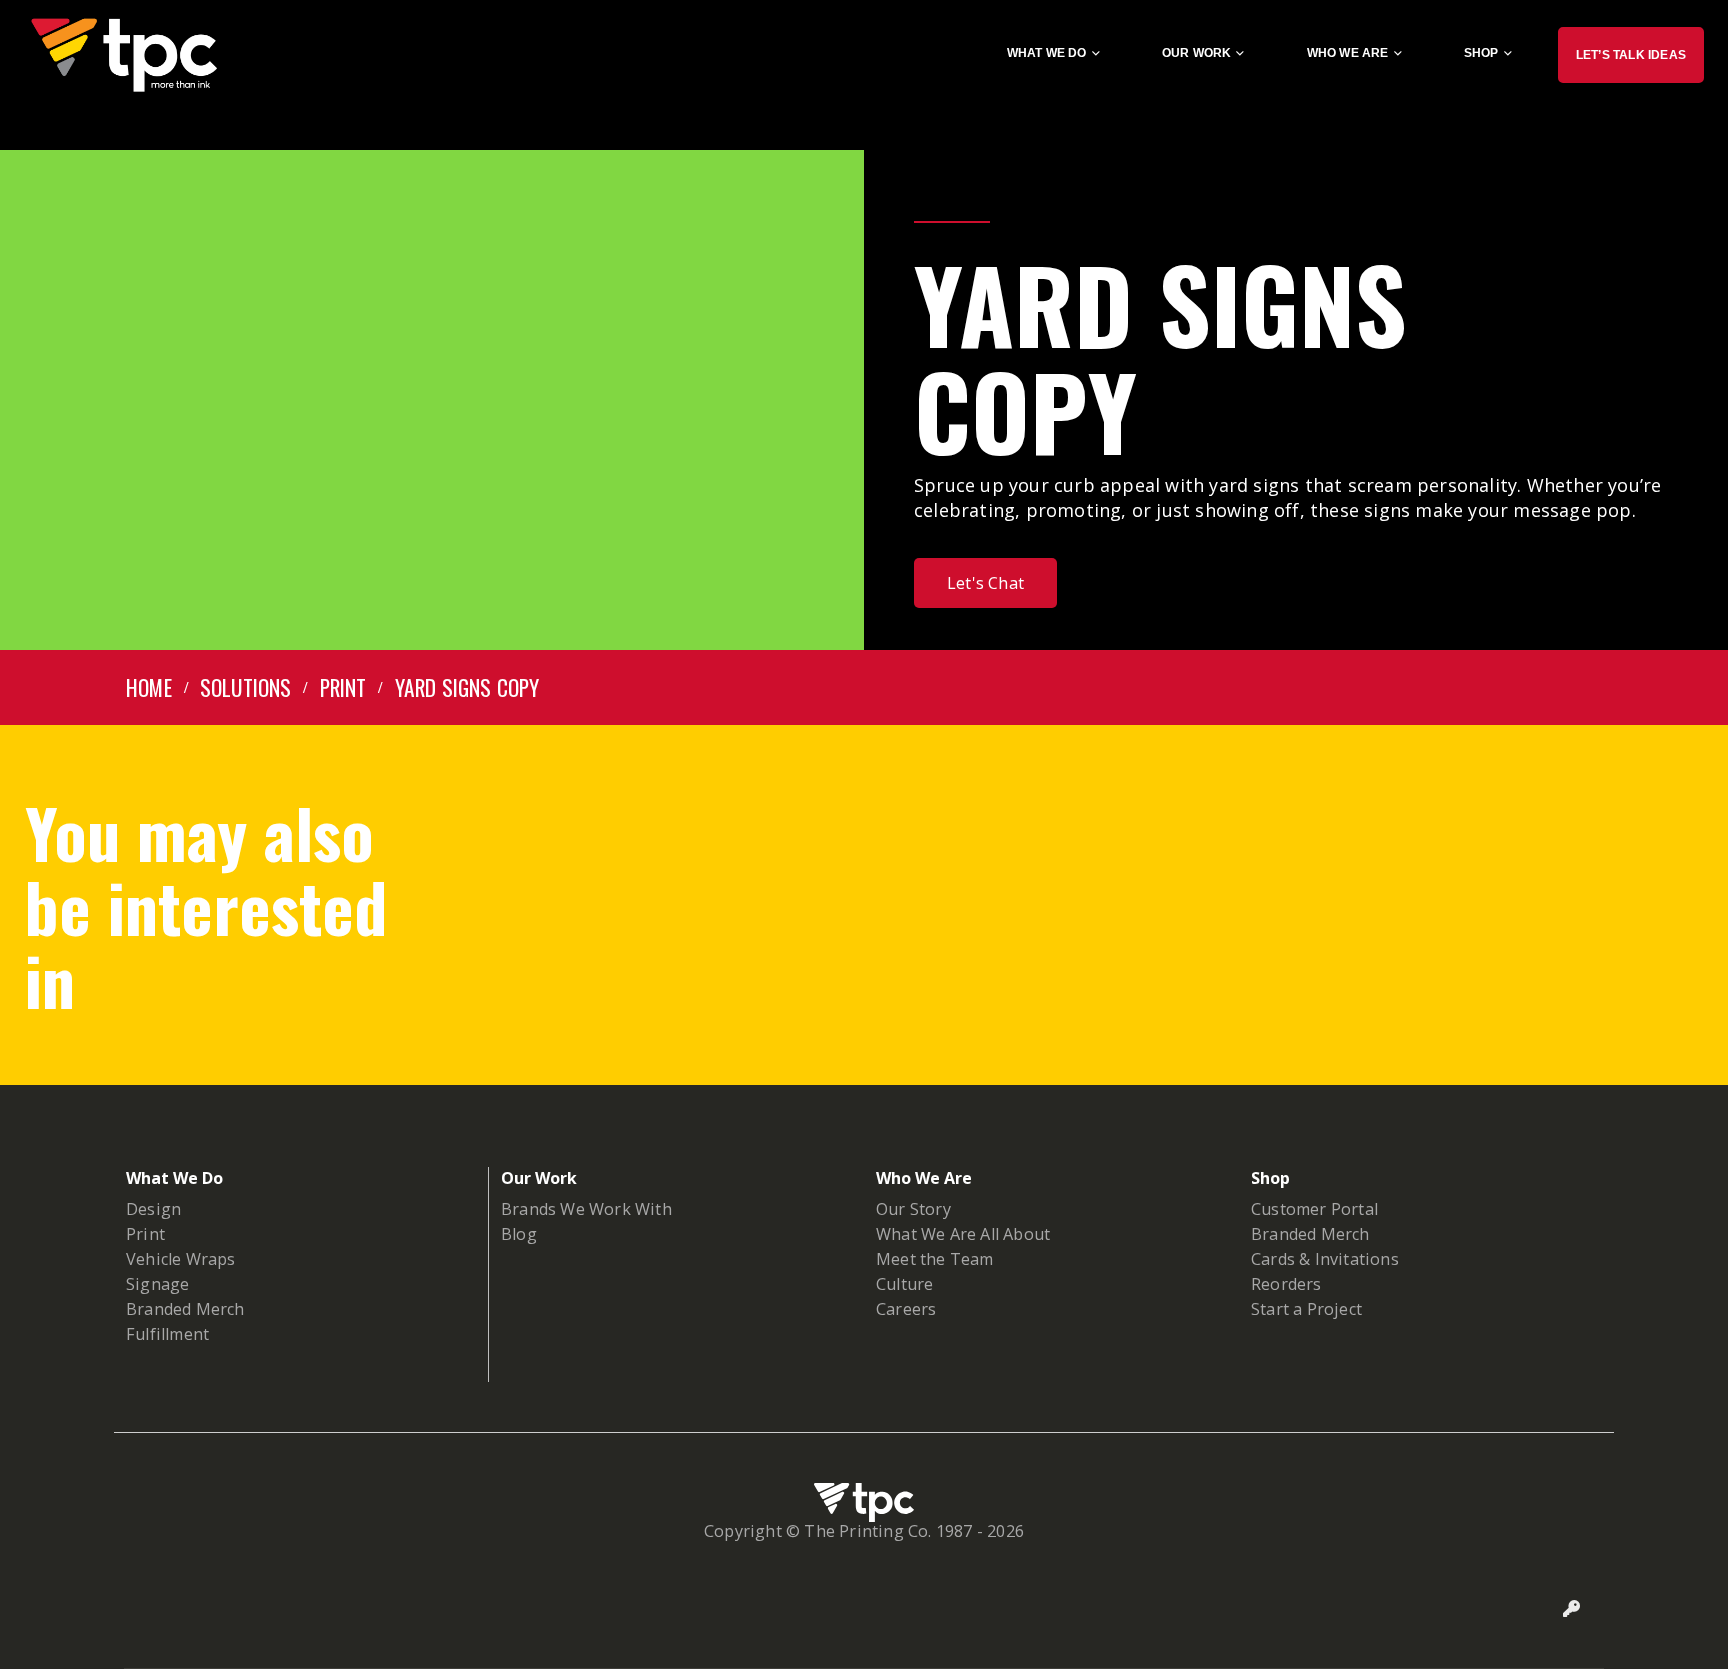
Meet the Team (935, 1259)
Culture (904, 1284)
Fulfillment (167, 1334)
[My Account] (1572, 1609)
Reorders (1286, 1284)
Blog (519, 1234)
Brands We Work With (586, 1209)
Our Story (913, 1209)
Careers (906, 1309)
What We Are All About (963, 1234)
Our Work (1197, 53)
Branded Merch (185, 1309)
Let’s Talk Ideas (1631, 55)
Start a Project (1306, 1309)
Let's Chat (985, 583)
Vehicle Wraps (181, 1259)
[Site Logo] (124, 55)
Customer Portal (1314, 1209)
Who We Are (1348, 53)
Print (145, 1234)
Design (153, 1209)
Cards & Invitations (1325, 1259)
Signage (157, 1284)
